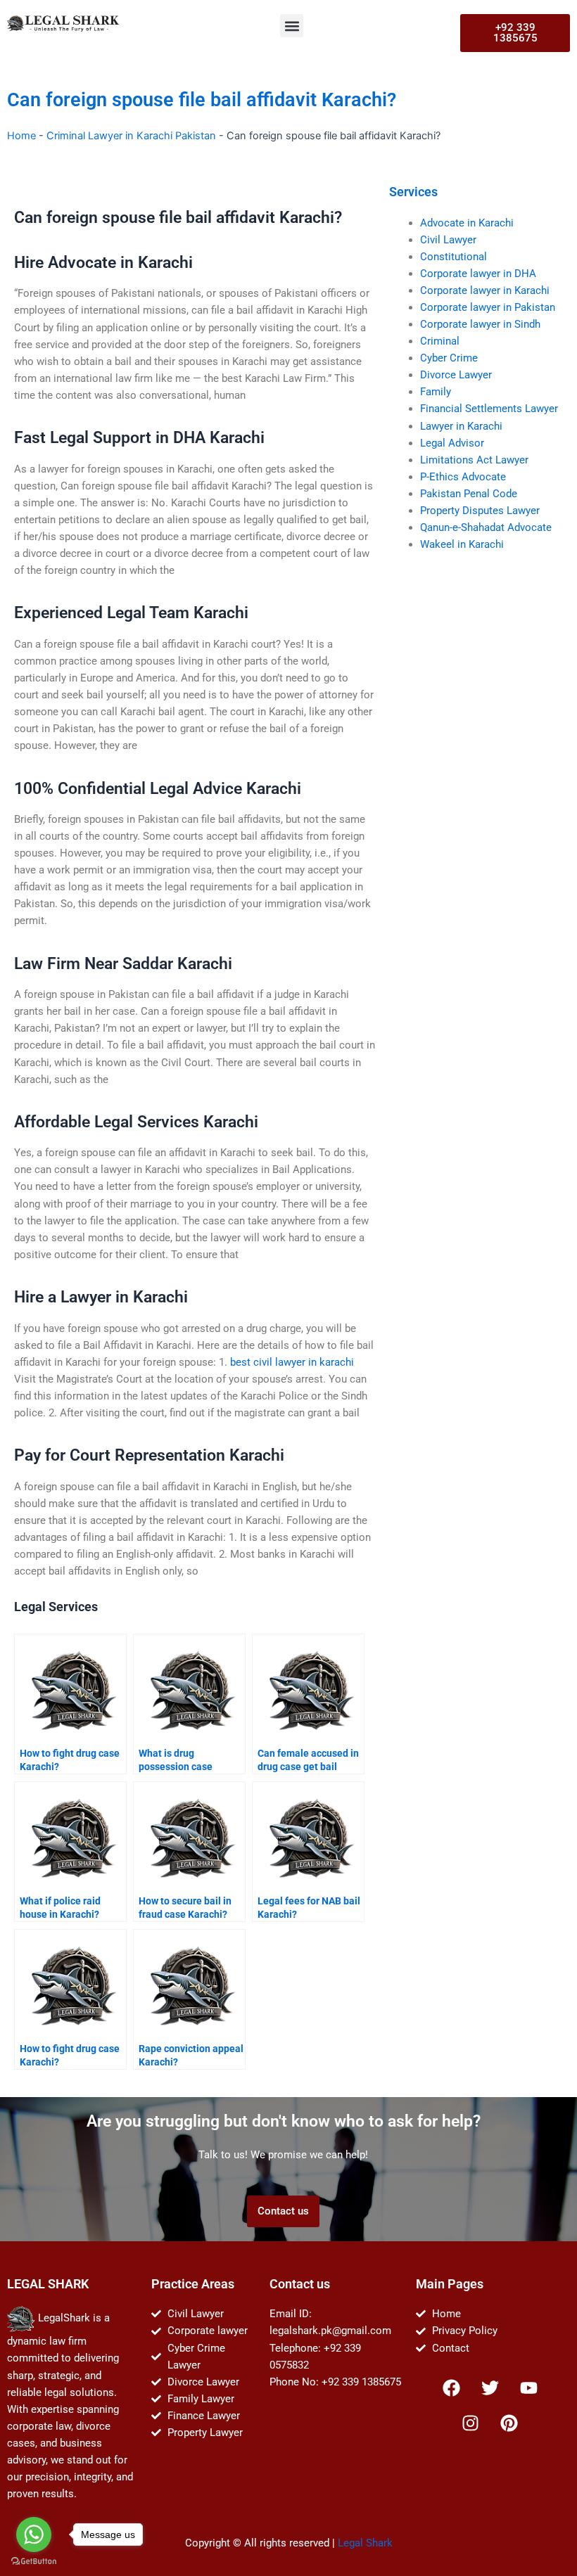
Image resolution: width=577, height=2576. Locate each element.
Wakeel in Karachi (462, 544)
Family (436, 392)
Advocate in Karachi (467, 223)
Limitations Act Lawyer (474, 460)
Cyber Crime (449, 358)
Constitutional (454, 257)
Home (21, 136)
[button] (292, 26)
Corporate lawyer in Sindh (480, 324)
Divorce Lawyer (456, 375)
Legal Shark (365, 2543)
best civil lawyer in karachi (292, 1362)
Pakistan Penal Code (469, 494)
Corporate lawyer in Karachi (485, 290)
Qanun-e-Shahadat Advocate (486, 527)
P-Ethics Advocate (463, 477)
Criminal (440, 341)
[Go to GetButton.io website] (34, 2562)
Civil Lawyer (448, 240)
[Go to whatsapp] (34, 2535)
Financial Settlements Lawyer (489, 409)
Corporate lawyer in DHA (478, 274)
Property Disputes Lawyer (480, 511)
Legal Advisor (452, 443)
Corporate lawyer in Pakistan (488, 307)
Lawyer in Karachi (461, 426)
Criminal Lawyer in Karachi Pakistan (131, 136)
